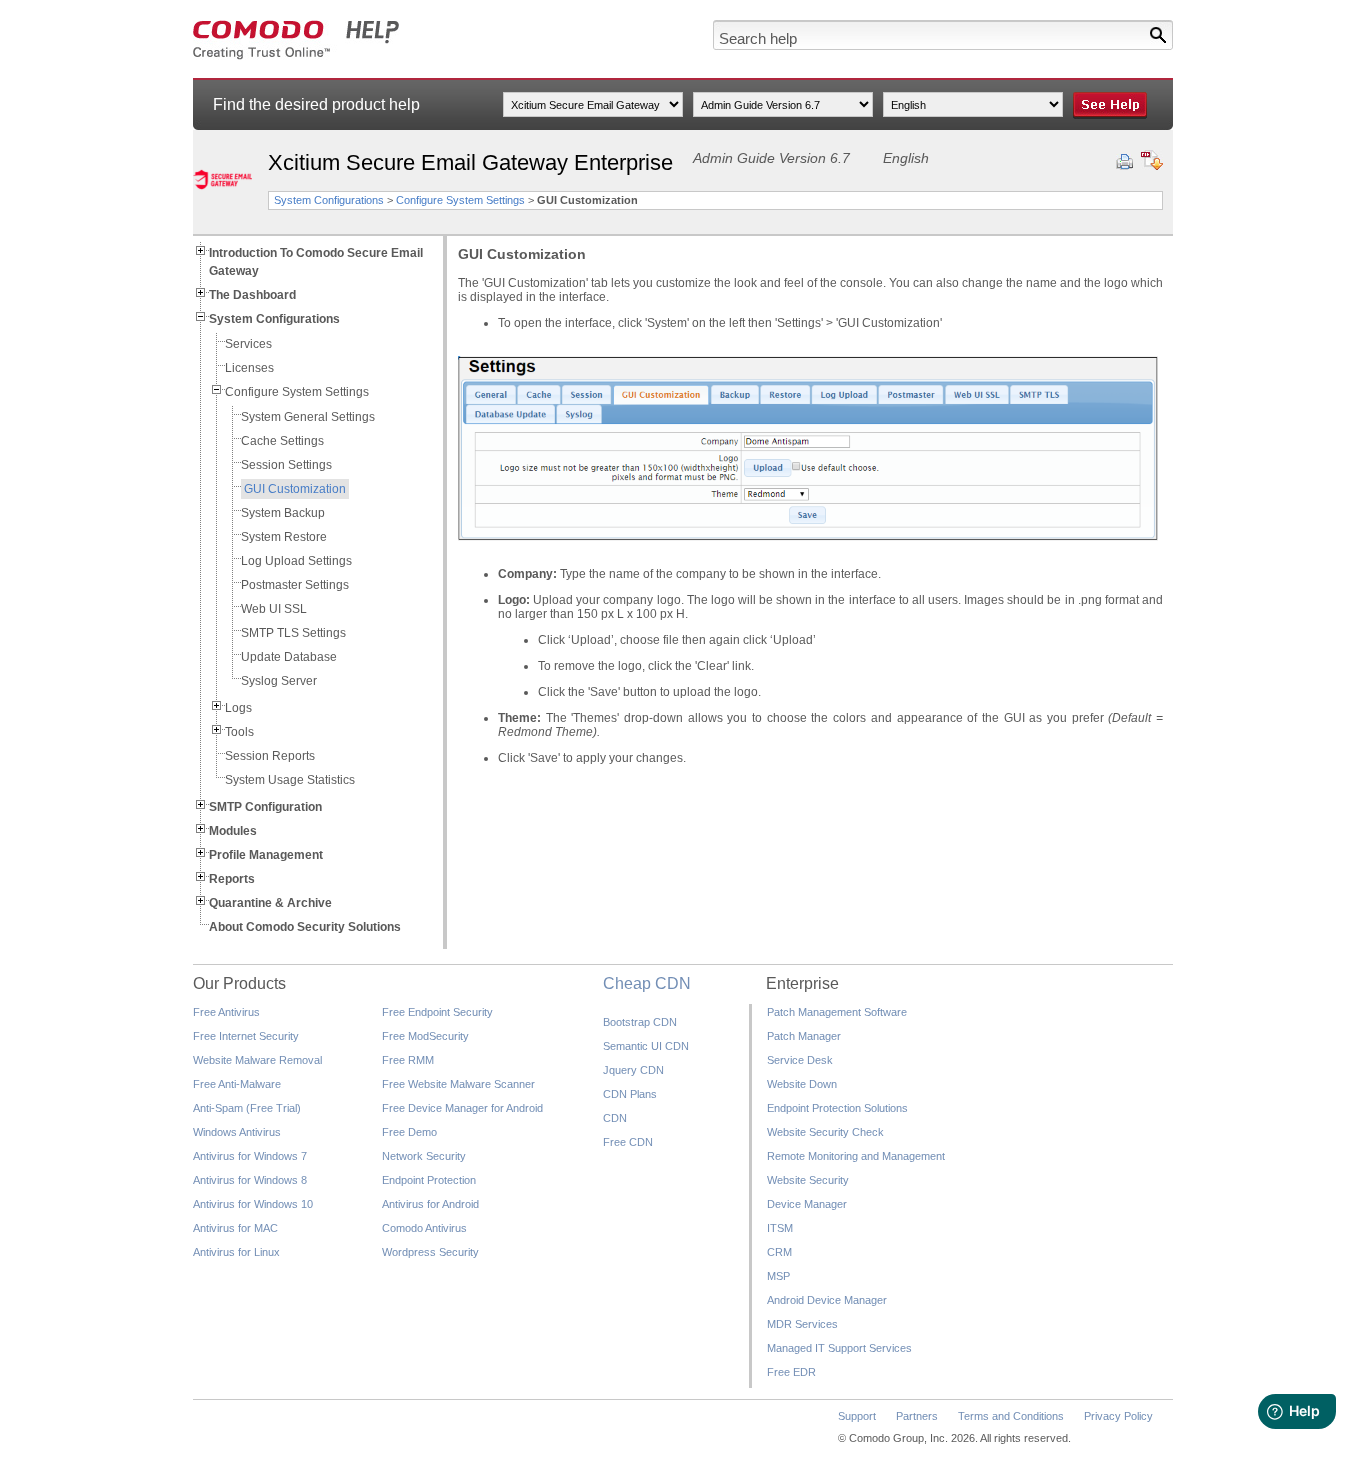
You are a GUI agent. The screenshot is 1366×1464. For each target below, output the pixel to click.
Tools (239, 732)
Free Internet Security (246, 1036)
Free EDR (791, 1372)
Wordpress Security (430, 1252)
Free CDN (628, 1142)
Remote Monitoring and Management (856, 1156)
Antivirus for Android (430, 1204)
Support (857, 1416)
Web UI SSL (274, 609)
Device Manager (807, 1204)
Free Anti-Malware (237, 1084)
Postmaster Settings (295, 585)
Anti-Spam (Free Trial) (247, 1108)
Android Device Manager (827, 1300)
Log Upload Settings (296, 561)
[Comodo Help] (296, 56)
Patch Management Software (837, 1012)
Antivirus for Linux (236, 1252)
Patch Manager (804, 1036)
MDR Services (802, 1324)
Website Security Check (825, 1132)
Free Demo (409, 1132)
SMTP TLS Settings (293, 633)
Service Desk (800, 1060)
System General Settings (308, 417)
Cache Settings (282, 441)
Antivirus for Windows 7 (250, 1156)
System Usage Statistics (290, 780)
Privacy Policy (1118, 1416)
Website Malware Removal (257, 1060)
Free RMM (408, 1060)
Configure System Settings (460, 200)
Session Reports (270, 756)
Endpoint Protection (429, 1180)
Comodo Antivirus (424, 1228)
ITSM (780, 1228)
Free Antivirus (226, 1012)
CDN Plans (630, 1094)
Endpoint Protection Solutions (837, 1108)
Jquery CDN (633, 1070)
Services (248, 344)
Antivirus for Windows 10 (253, 1204)
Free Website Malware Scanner (458, 1084)
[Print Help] (1124, 162)
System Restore (284, 537)
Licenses (249, 368)
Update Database (289, 657)
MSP (778, 1276)
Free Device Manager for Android (462, 1108)
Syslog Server (279, 681)
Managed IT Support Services (839, 1348)
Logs (238, 708)
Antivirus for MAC (235, 1228)
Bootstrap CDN (640, 1022)
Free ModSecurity (425, 1036)
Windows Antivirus (237, 1132)
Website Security (808, 1180)
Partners (917, 1416)
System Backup (283, 513)
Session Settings (286, 465)
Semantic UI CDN (646, 1046)
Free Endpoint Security (437, 1012)
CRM (779, 1252)
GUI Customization (295, 489)
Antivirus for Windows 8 (250, 1180)
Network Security (424, 1156)
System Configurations (329, 200)
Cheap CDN (647, 983)
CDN (615, 1118)
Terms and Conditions (1011, 1416)
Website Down (802, 1084)
